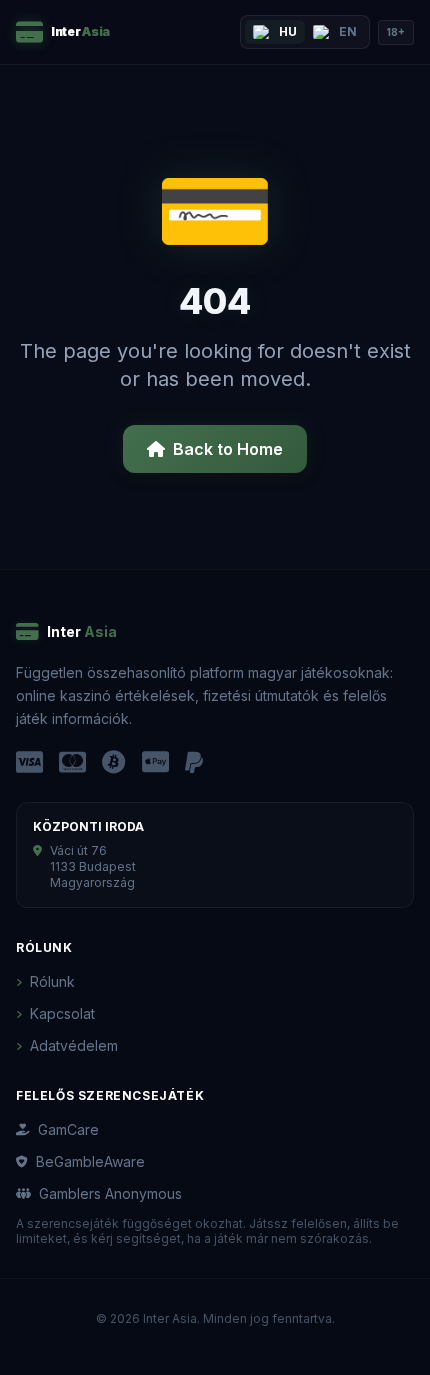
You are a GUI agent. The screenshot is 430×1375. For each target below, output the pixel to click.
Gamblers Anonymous (110, 1193)
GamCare (68, 1129)
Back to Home (228, 449)
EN (348, 31)
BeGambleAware (90, 1161)
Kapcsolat (62, 1013)
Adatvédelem (74, 1045)
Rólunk (52, 981)
